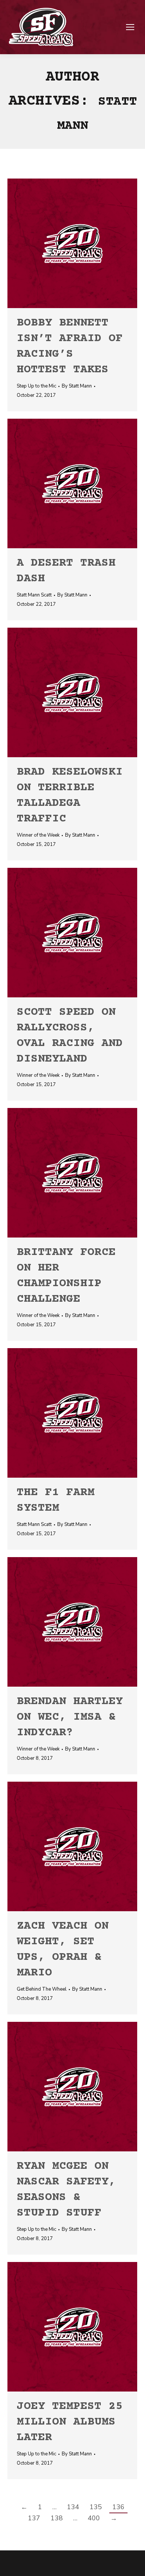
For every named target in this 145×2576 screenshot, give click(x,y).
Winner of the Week (38, 835)
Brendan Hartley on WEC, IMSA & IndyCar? (70, 1717)
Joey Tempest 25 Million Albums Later (70, 2422)
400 (94, 2518)
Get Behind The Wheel (42, 1989)
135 (96, 2507)
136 (118, 2507)
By (77, 386)
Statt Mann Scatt (34, 595)
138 (57, 2518)
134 (73, 2507)
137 (34, 2518)
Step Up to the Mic (36, 386)
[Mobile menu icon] (130, 27)
